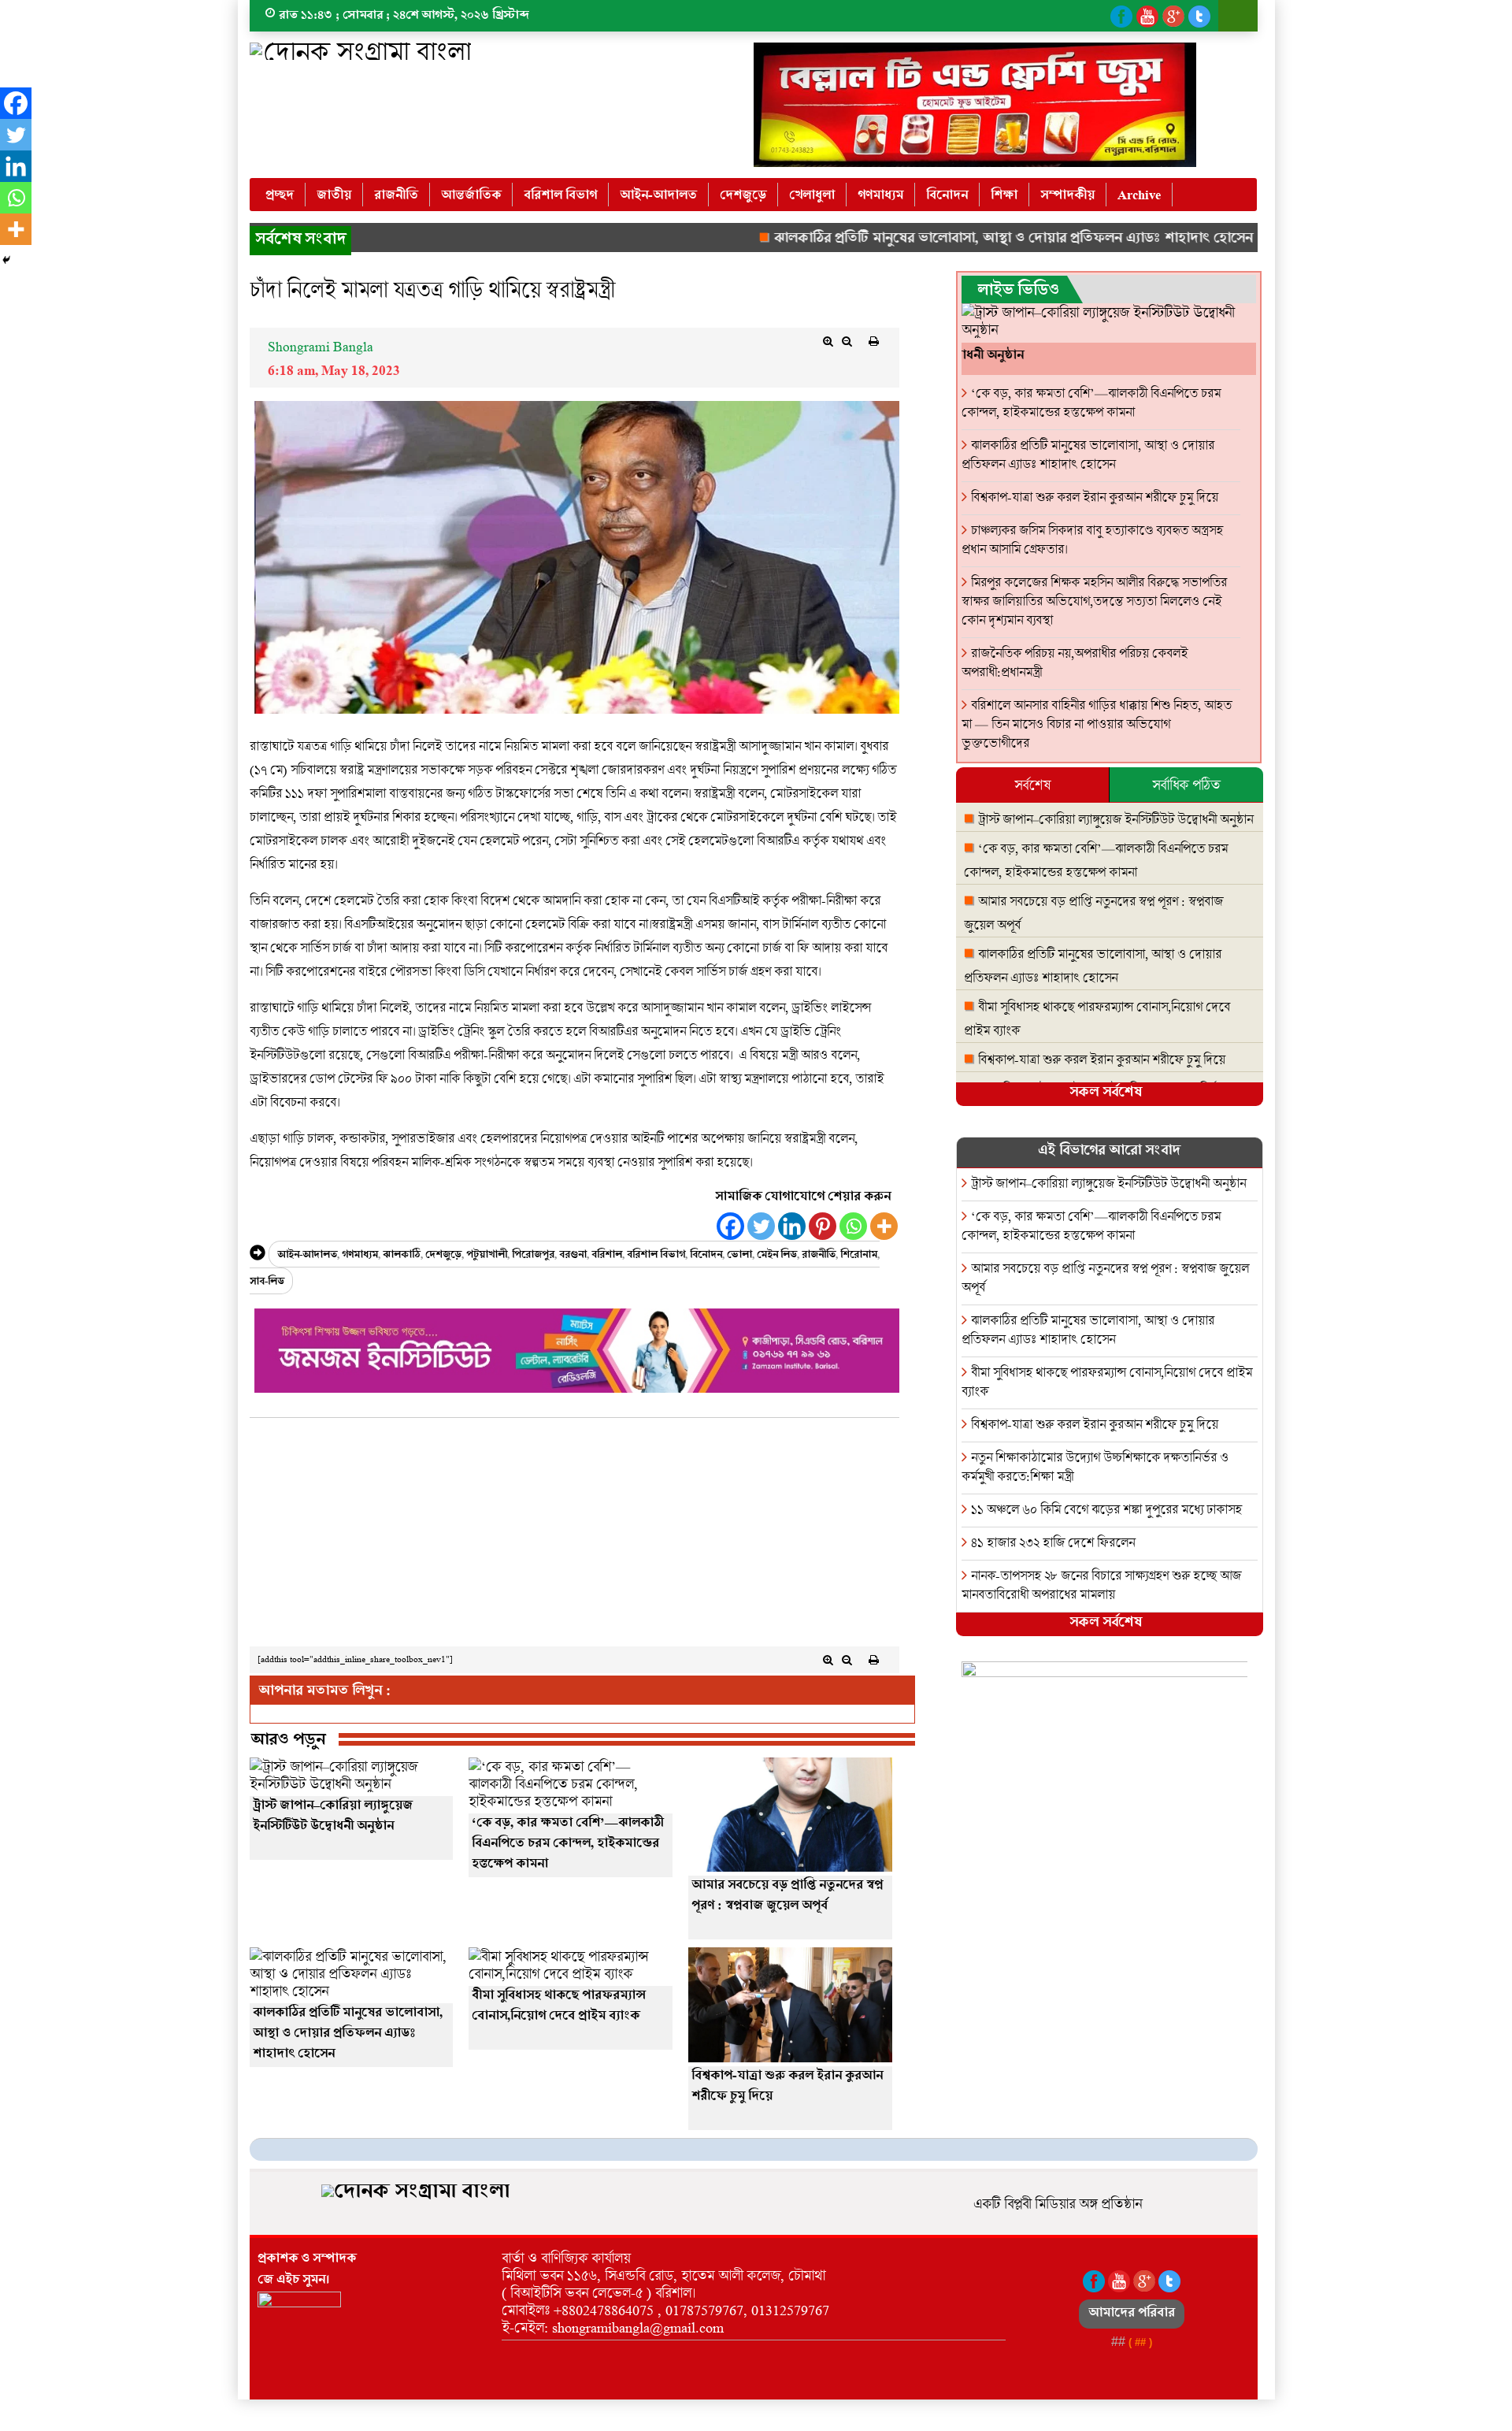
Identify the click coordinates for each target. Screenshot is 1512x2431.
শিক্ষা (1004, 196)
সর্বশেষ (1032, 785)
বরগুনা (573, 1256)
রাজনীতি (396, 196)
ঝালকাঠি (402, 1256)
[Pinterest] (823, 1226)
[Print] (874, 341)
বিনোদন (947, 196)
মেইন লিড (777, 1256)
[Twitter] (761, 1226)
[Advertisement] (574, 1536)
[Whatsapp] (853, 1226)
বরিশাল (607, 1256)
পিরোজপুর (533, 1256)
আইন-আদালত (658, 196)
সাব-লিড (267, 1283)
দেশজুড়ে (743, 196)
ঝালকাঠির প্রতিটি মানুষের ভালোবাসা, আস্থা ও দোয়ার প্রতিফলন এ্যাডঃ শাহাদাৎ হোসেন (939, 240)
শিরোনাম (859, 1256)
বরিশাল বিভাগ (560, 196)
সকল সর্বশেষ (1106, 1094)
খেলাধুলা (812, 196)
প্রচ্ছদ (280, 196)
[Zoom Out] (847, 341)
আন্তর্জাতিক (471, 196)
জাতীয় (334, 196)
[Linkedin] (792, 1226)
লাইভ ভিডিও (1018, 292)
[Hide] (6, 260)
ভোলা (739, 1256)
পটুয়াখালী (487, 1256)
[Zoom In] (828, 341)
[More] (884, 1226)
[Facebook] (730, 1226)
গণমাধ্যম (880, 196)
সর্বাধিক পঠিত (1186, 785)
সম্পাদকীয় (1067, 196)
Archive (1139, 196)
